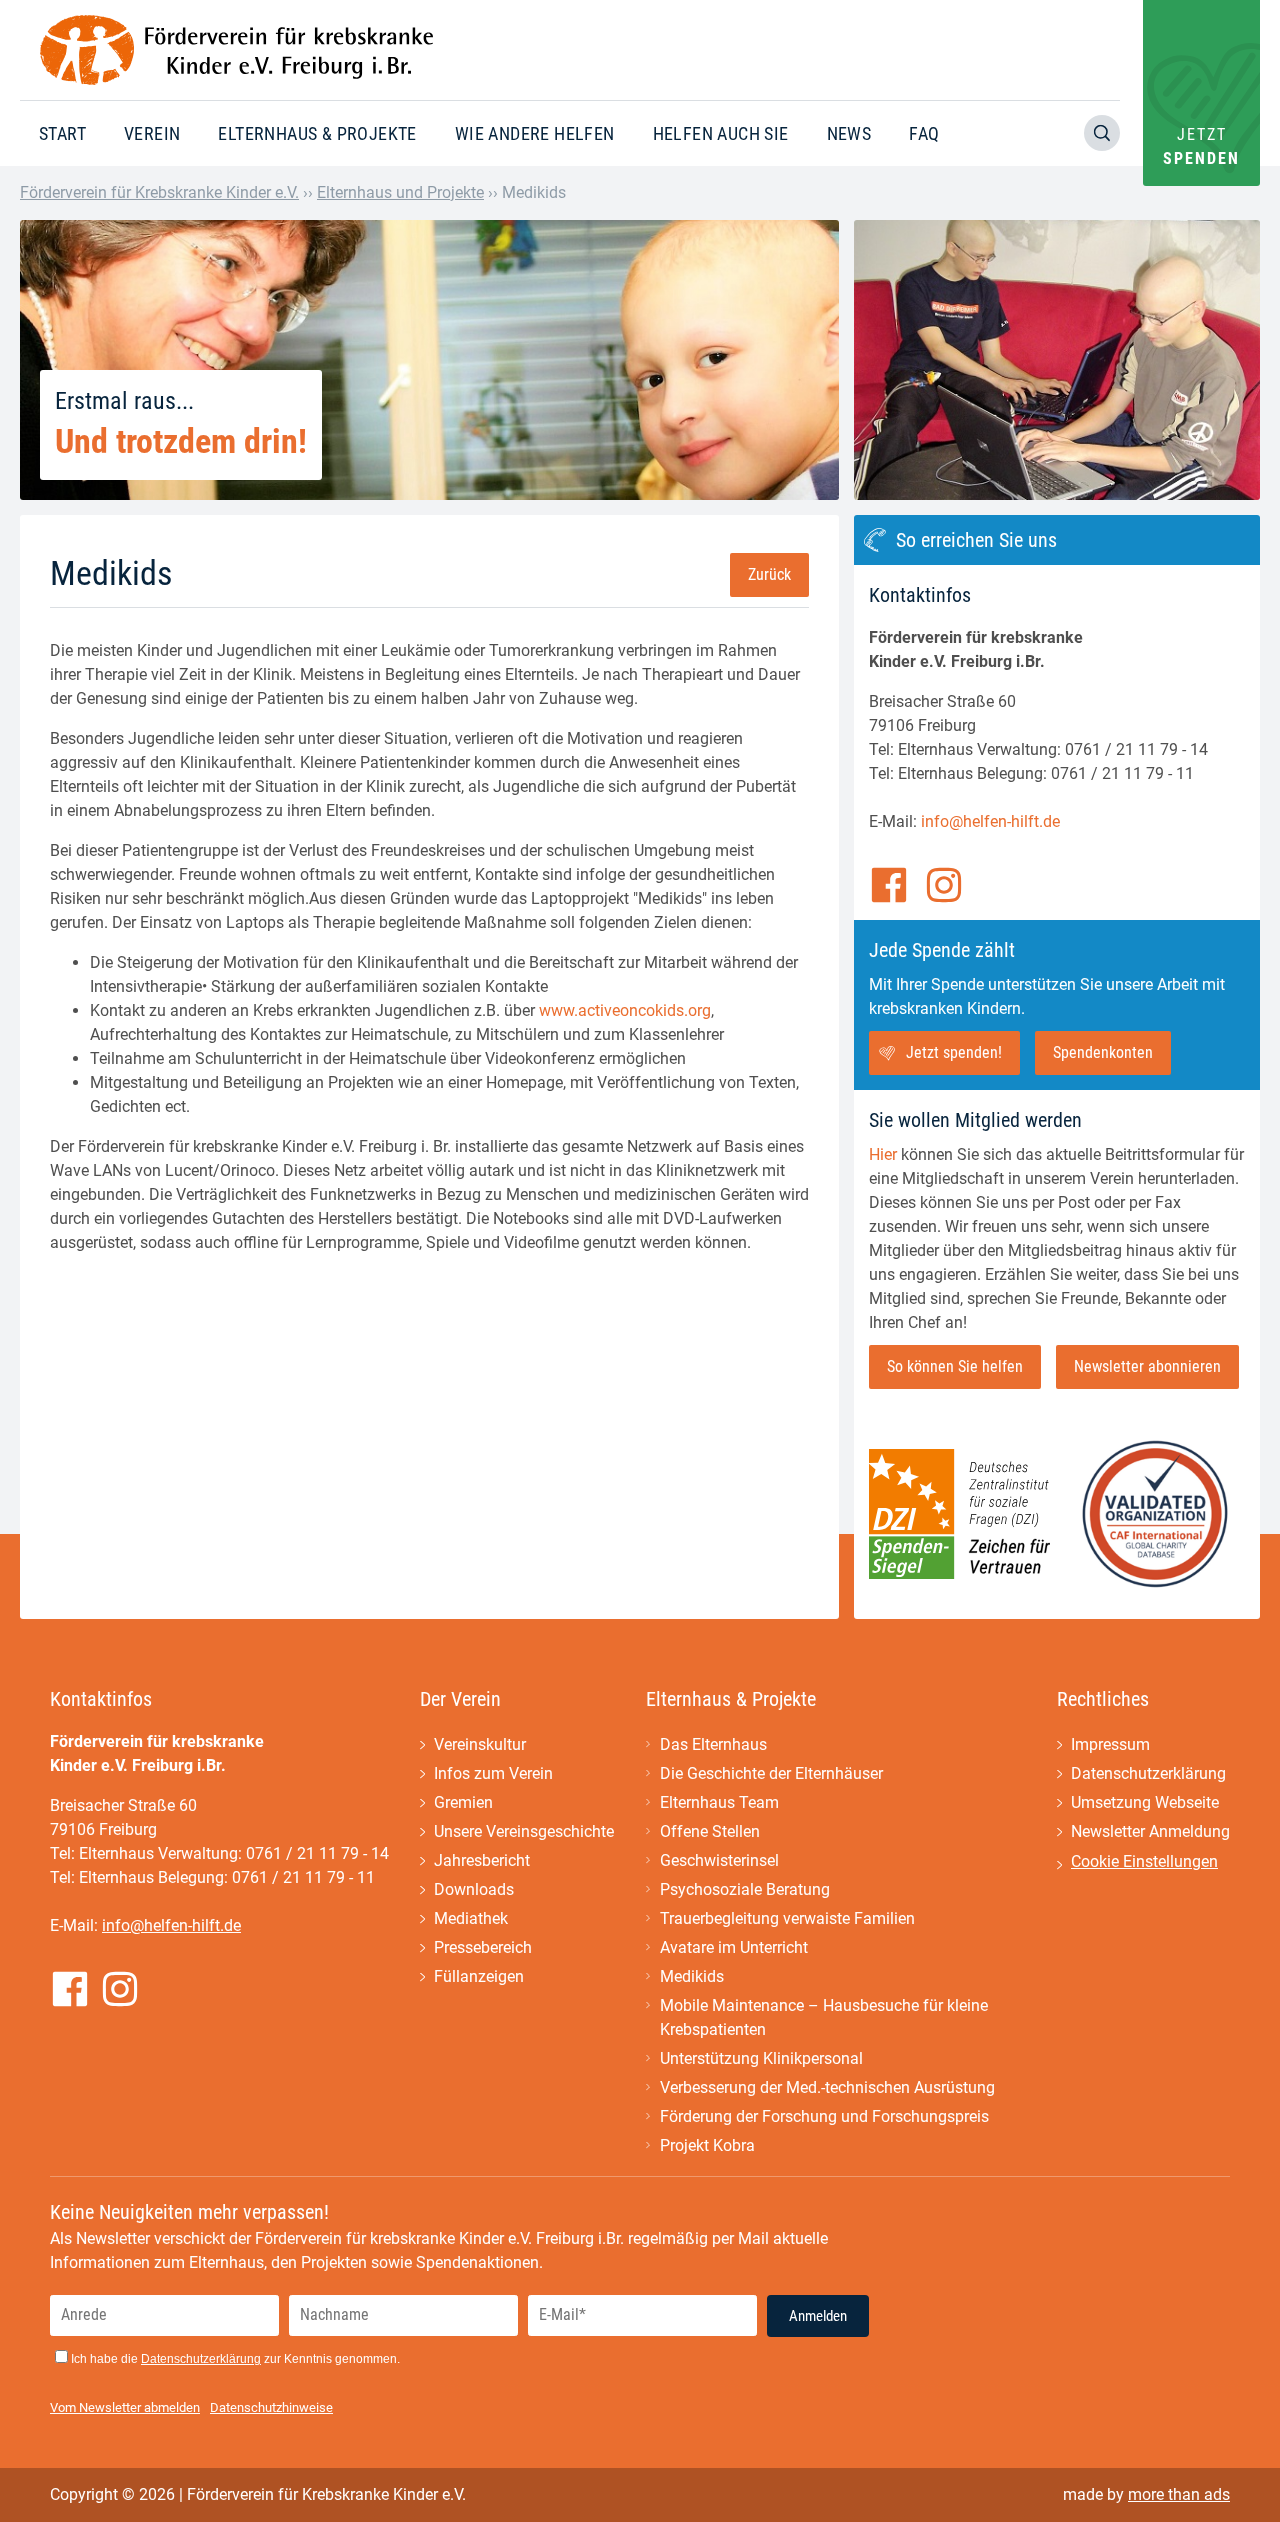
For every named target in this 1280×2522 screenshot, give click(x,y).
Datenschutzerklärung (1148, 1773)
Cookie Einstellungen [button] (1144, 1861)
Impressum (1110, 1744)
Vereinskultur (480, 1744)
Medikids (692, 1976)
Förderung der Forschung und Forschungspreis (824, 2116)
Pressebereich (483, 1947)
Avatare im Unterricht (734, 1947)
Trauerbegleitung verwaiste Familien (787, 1918)
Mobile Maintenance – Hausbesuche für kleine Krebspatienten (824, 2017)
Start (62, 133)
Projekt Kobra (707, 2145)
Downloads (474, 1889)
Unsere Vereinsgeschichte (524, 1831)
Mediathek (471, 1918)
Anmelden (818, 2316)
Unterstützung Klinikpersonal (761, 2058)
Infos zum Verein (493, 1773)
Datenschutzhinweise (271, 2407)
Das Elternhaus (713, 1744)
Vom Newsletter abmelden (125, 2407)
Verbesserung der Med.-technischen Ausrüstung (827, 2087)
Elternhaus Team (719, 1802)
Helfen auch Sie (721, 133)
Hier (883, 1154)
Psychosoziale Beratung (745, 1889)
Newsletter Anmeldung (1150, 1831)
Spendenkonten (1103, 1052)
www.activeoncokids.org (625, 1010)
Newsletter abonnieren (1147, 1366)
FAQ (924, 133)
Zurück (769, 574)
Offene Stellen (710, 1831)
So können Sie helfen (955, 1366)
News (849, 133)
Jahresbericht (482, 1860)
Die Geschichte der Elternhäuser (771, 1773)
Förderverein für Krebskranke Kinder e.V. (159, 192)
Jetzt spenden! (954, 1052)
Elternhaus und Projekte (400, 192)
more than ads (1179, 2494)
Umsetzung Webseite (1145, 1802)
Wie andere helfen (535, 133)
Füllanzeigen (479, 1976)
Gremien (463, 1802)
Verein (152, 133)
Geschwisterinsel (719, 1860)
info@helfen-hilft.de (990, 821)
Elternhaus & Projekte (317, 133)
